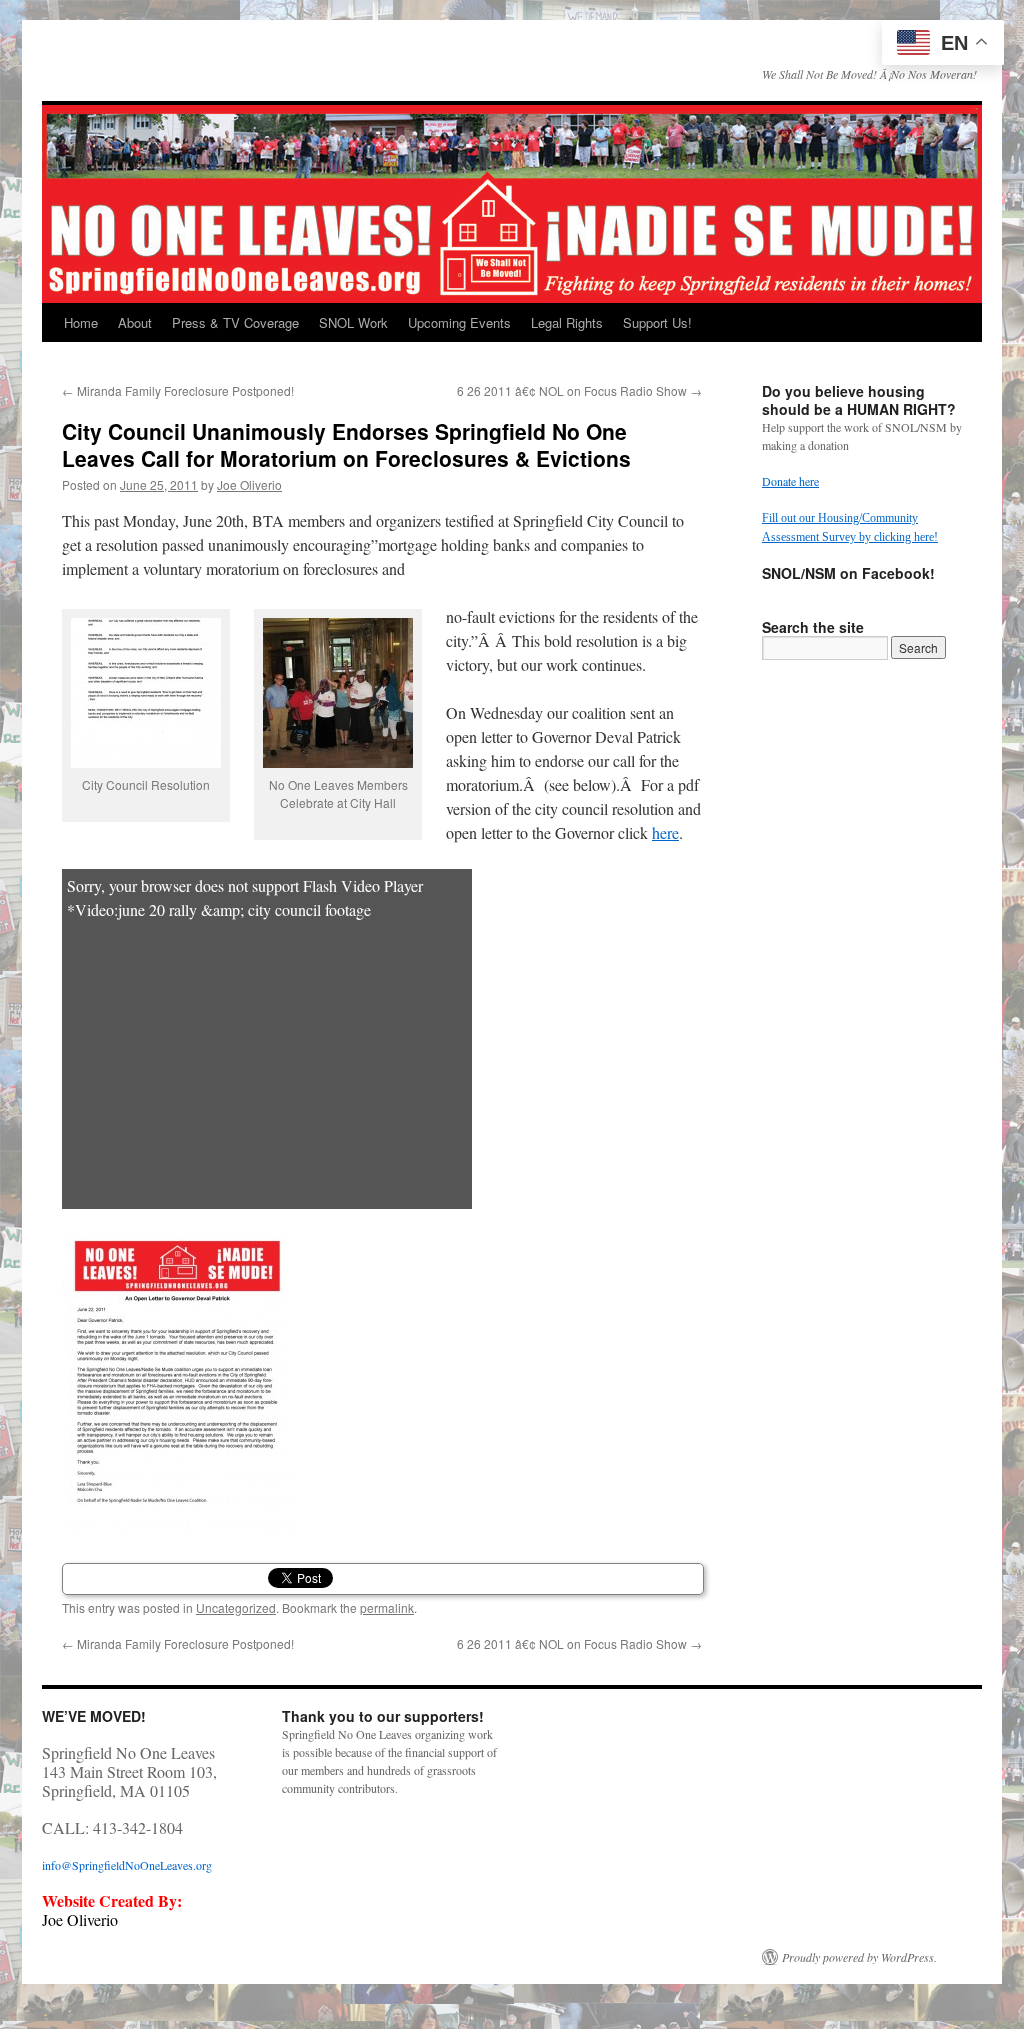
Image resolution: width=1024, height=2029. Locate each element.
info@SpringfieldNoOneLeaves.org (127, 1865)
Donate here (790, 481)
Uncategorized (236, 1607)
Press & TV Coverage (235, 322)
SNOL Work (353, 322)
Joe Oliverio (249, 484)
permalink (387, 1607)
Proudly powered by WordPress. (859, 1957)
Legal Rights (567, 322)
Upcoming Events (459, 322)
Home (81, 322)
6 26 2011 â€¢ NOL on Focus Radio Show (579, 390)
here (665, 832)
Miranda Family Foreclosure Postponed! (178, 390)
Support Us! (657, 322)
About (135, 322)
